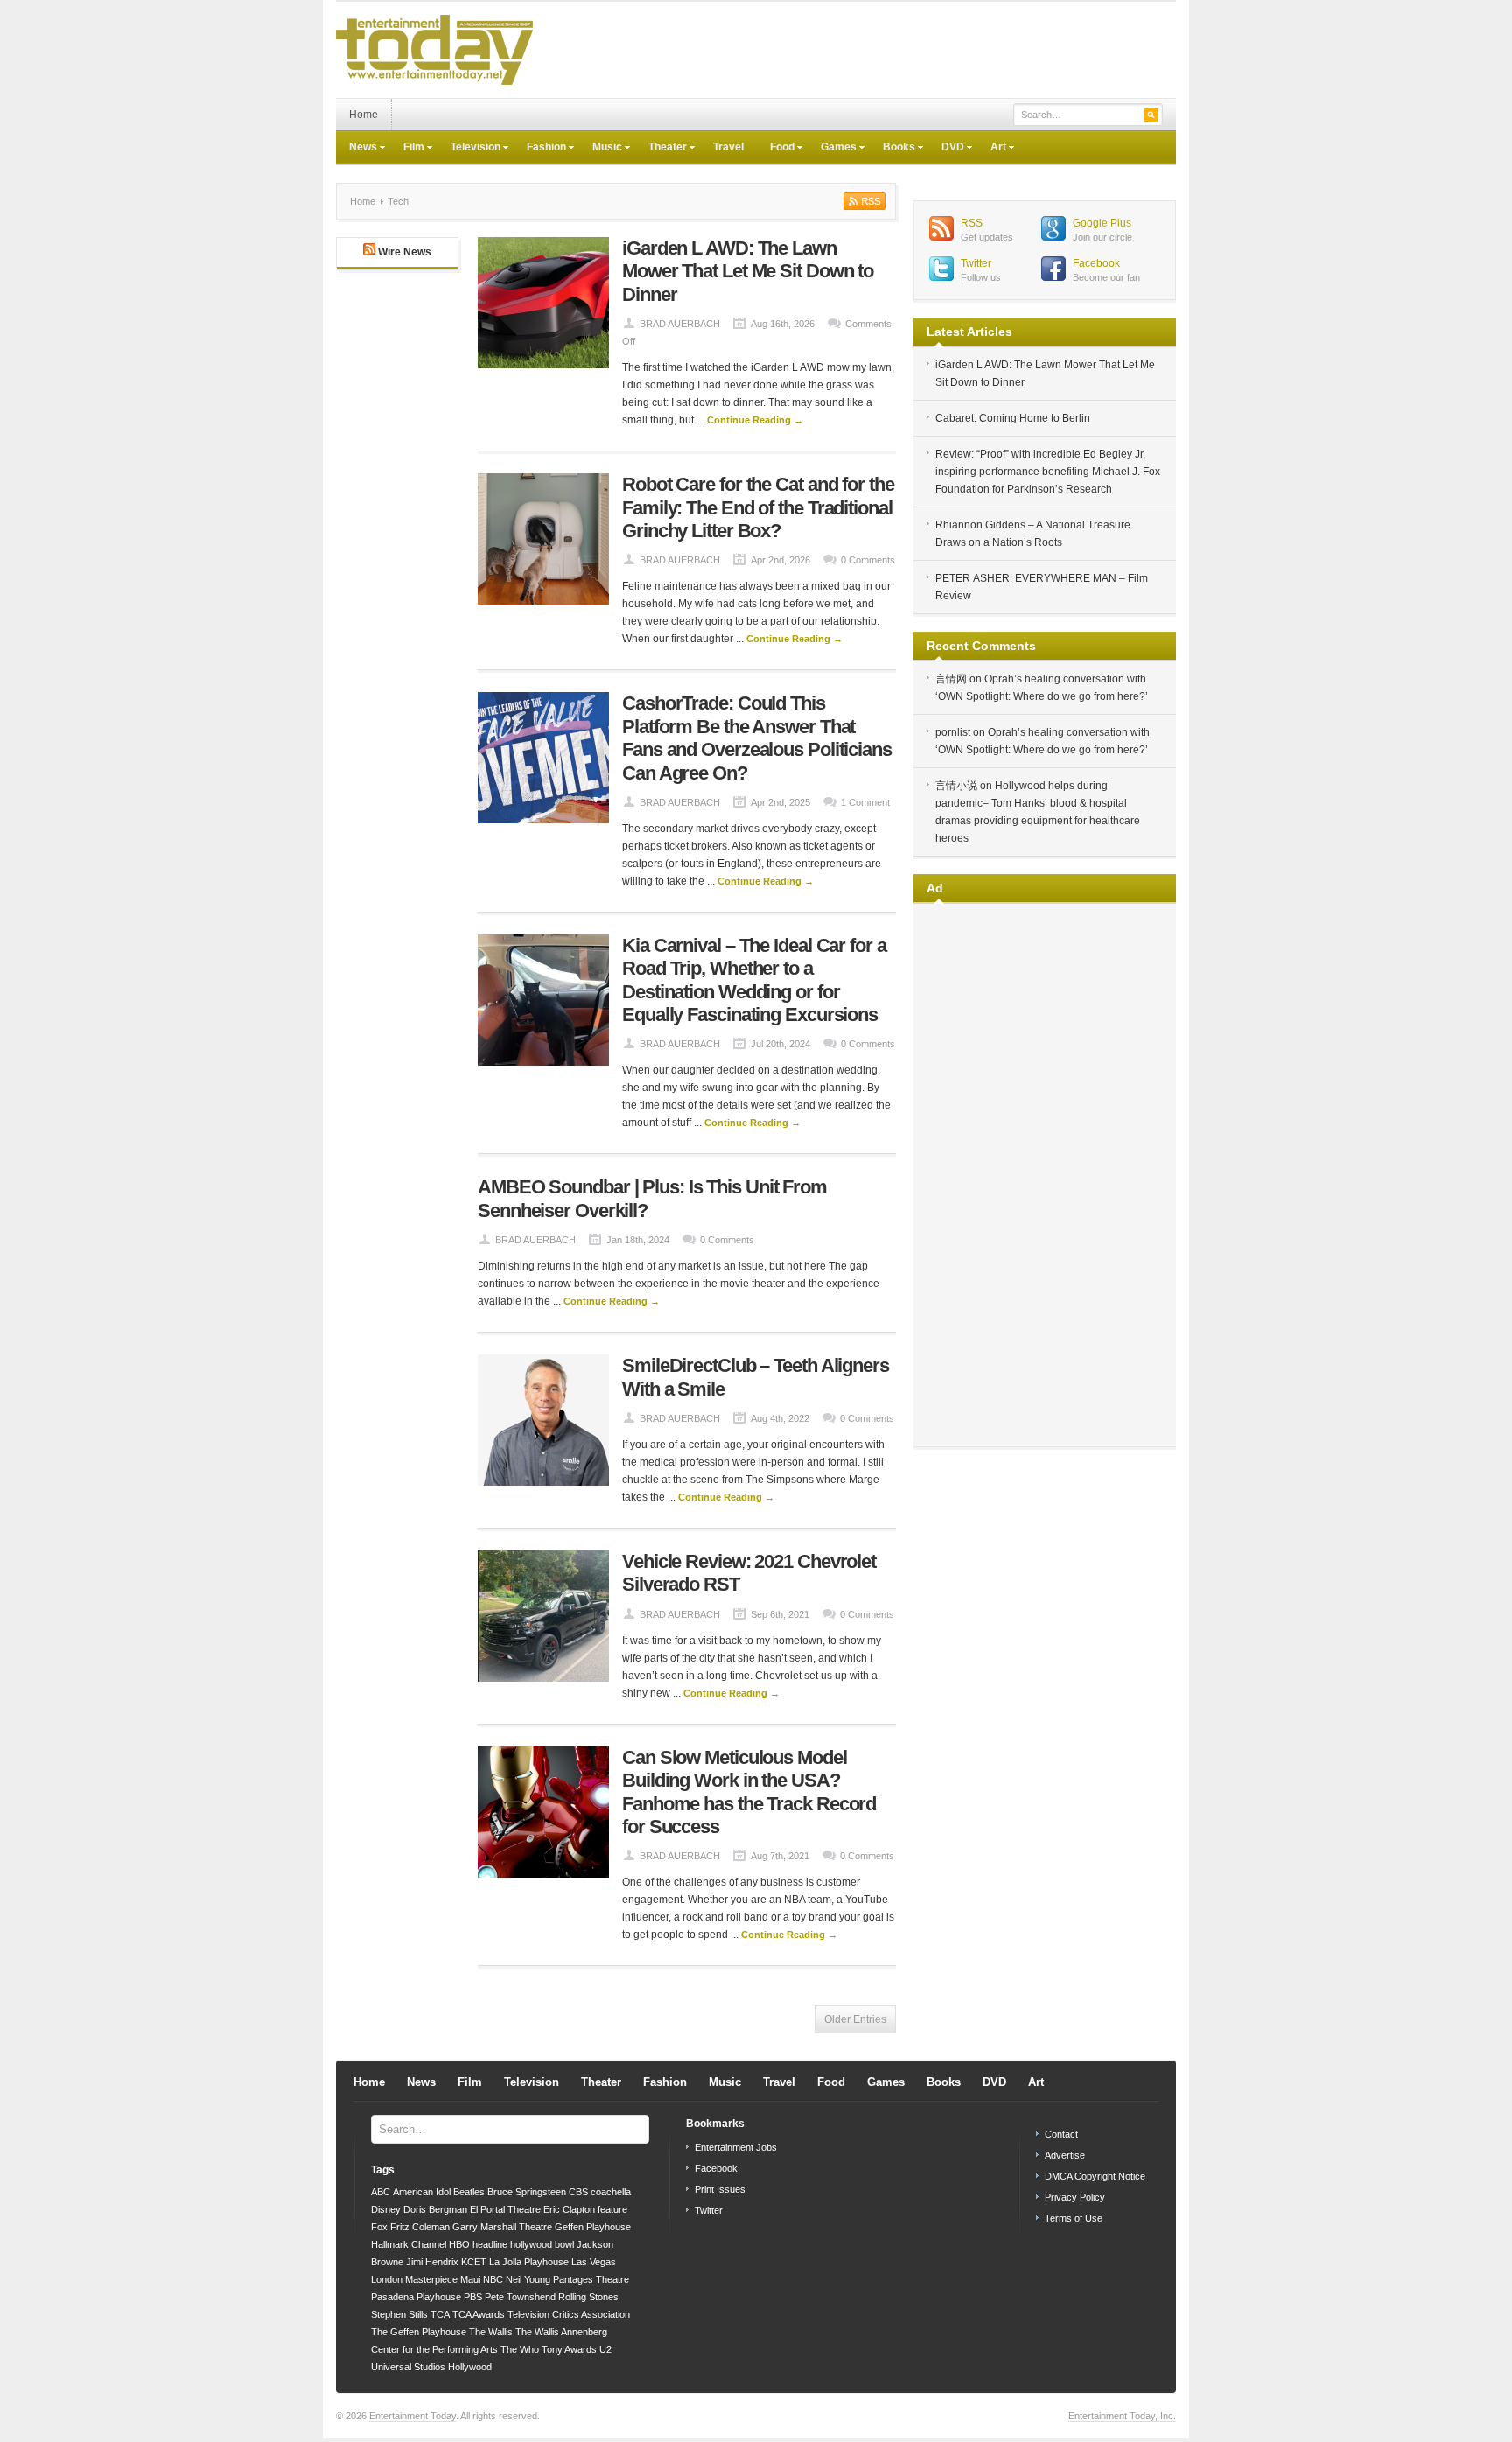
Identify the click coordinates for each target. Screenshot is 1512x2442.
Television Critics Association (569, 2314)
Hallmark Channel (409, 2244)
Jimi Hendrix (432, 2262)
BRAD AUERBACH (680, 324)
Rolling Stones (588, 2297)
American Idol (422, 2192)
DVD (946, 149)
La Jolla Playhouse (529, 2262)
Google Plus (1102, 223)
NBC (493, 2279)
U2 (605, 2349)
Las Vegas (594, 2262)
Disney (386, 2209)
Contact (1061, 2134)
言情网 (951, 679)
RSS (972, 223)
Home (364, 115)
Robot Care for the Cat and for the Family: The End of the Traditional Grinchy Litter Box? (758, 507)
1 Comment (865, 802)
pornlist (953, 732)
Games (832, 149)
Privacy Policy (1075, 2197)
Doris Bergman (435, 2209)
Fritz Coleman (420, 2227)
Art (992, 149)
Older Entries (855, 2019)
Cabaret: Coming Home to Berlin (1013, 418)
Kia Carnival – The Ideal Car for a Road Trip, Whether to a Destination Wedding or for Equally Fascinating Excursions (754, 980)
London (387, 2279)
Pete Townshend (520, 2297)
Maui (470, 2279)
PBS (473, 2297)
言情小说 (956, 786)
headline (490, 2244)
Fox (379, 2227)
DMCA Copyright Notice (1095, 2176)
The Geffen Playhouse (419, 2332)
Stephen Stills (399, 2314)
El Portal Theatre (505, 2209)
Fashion (540, 149)
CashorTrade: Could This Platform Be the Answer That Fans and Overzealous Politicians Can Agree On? (757, 738)
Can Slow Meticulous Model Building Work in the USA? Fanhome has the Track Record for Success (749, 1792)
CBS (578, 2192)
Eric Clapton (569, 2209)
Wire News (405, 252)
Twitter (976, 263)
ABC (381, 2192)
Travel (728, 147)
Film (407, 149)
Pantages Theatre (591, 2279)
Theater (661, 149)
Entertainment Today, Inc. (1122, 2416)
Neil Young (528, 2279)
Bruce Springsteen (527, 2192)
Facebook (1096, 263)
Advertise (1065, 2155)
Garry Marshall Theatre (502, 2227)
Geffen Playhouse (593, 2227)
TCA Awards (479, 2314)
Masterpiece (431, 2279)
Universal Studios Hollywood (431, 2367)
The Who (520, 2349)
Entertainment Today (413, 2416)
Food (776, 149)
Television (469, 149)
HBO (459, 2244)
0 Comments (868, 560)
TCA (440, 2314)
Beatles (469, 2192)
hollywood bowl (542, 2244)
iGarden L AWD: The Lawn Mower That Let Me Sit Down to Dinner (748, 271)
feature (612, 2209)
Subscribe (863, 201)
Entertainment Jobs (736, 2147)
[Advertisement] (857, 50)
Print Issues (720, 2189)
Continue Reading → (755, 420)
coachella (611, 2192)
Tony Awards (569, 2349)
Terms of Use (1074, 2218)
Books (892, 149)
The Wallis (491, 2332)
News (357, 149)
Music (601, 149)
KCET (474, 2262)
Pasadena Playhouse (416, 2297)
